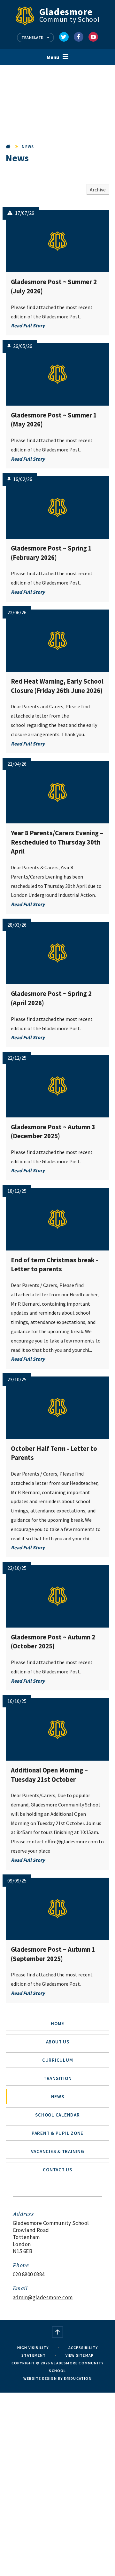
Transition (58, 2078)
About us (58, 2042)
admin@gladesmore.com (43, 2297)
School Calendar (57, 2115)
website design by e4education (57, 2378)
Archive (98, 189)
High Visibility (33, 2348)
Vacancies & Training (58, 2151)
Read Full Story (28, 325)
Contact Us (57, 2170)
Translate (33, 37)
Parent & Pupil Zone (57, 2133)
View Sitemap (80, 2355)
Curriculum (58, 2060)
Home (8, 147)
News (28, 147)
